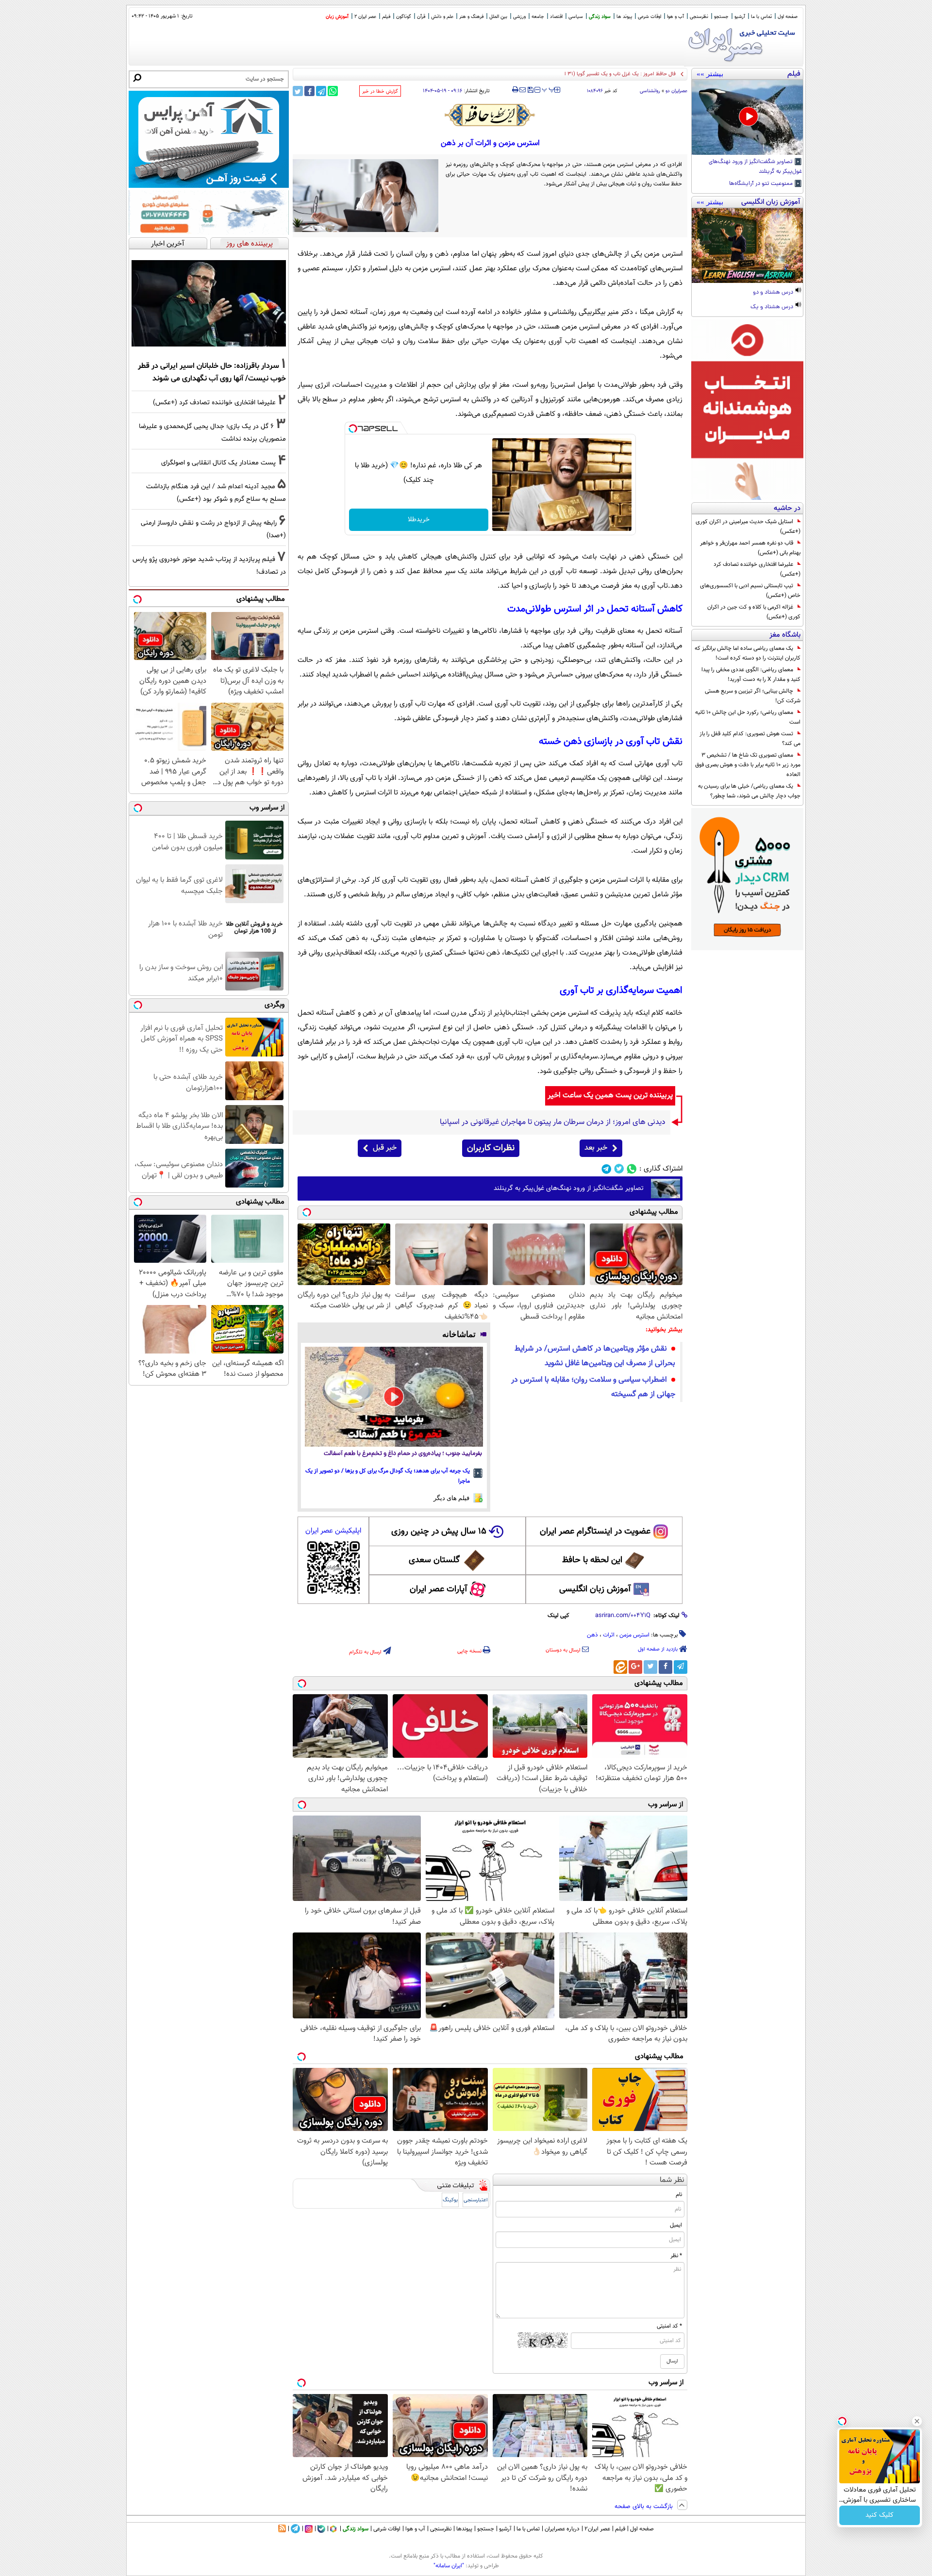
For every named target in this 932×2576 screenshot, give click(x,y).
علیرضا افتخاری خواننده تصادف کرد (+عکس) (757, 569)
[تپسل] (353, 429)
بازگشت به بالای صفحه (645, 2507)
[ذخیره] (530, 91)
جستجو (721, 17)
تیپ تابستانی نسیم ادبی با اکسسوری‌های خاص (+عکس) (750, 591)
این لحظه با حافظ (592, 1560)
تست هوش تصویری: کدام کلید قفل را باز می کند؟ (750, 739)
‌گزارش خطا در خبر (380, 91)
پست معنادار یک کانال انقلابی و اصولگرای (218, 463)
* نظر (676, 2256)
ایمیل (676, 2225)
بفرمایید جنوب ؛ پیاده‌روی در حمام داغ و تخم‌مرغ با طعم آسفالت (403, 1454)
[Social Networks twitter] (619, 1169)
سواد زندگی (600, 17)
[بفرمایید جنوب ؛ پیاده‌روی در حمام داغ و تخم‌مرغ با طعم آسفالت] (394, 1397)
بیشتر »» (710, 74)
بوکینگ (450, 2200)
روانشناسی (650, 91)
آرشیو (740, 17)
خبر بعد (596, 1148)
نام (679, 2195)
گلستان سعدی (434, 1560)
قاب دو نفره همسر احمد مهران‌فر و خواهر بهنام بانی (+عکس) (750, 548)
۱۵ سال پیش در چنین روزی (439, 1532)
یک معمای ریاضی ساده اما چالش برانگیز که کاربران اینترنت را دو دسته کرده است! (748, 653)
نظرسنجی (699, 17)
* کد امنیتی (669, 2326)
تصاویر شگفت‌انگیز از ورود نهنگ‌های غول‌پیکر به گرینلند (755, 167)
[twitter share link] (298, 91)
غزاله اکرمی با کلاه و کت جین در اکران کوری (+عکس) (754, 612)
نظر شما (672, 2180)
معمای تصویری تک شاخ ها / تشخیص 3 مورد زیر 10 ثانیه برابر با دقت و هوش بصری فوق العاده (748, 765)
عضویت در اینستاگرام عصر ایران (595, 1532)
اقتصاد (556, 17)
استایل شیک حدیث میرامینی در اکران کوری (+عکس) (748, 527)
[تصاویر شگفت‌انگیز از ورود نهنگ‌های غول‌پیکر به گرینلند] (747, 117)
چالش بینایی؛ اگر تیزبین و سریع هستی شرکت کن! (753, 696)
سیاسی (576, 17)
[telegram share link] (321, 91)
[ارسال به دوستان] (523, 90)
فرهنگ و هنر (471, 17)
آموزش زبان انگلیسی (595, 1589)
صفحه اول (788, 17)
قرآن (421, 17)
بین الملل (498, 17)
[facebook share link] (309, 91)
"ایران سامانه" (449, 2566)
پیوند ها (624, 17)
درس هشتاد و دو (774, 293)
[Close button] (917, 2421)
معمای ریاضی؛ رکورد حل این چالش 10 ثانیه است (748, 717)
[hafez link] (490, 115)
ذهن (592, 1635)
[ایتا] (620, 1667)
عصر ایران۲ (597, 2529)
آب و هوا (675, 17)
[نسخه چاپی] (515, 90)
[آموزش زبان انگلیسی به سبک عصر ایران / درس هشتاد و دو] (747, 246)
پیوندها (464, 2529)
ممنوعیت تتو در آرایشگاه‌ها (762, 184)
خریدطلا (419, 520)
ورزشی (519, 17)
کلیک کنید (880, 2515)
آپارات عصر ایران (439, 1589)
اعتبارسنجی (476, 2200)
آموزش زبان (337, 17)
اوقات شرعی (649, 17)
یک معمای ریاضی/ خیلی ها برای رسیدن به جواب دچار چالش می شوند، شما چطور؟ (749, 791)
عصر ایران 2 (365, 17)
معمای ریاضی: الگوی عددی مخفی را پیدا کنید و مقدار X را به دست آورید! (751, 675)
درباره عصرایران (562, 2529)
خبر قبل (385, 1148)
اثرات (609, 1635)
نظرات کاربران (491, 1148)
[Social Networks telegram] (607, 1169)
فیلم (386, 17)
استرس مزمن (634, 1635)
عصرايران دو (676, 91)
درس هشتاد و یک (773, 307)
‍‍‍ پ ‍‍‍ (549, 89)
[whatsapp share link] (333, 91)
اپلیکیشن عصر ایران (333, 1531)
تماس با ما (761, 17)
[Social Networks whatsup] (632, 1169)
